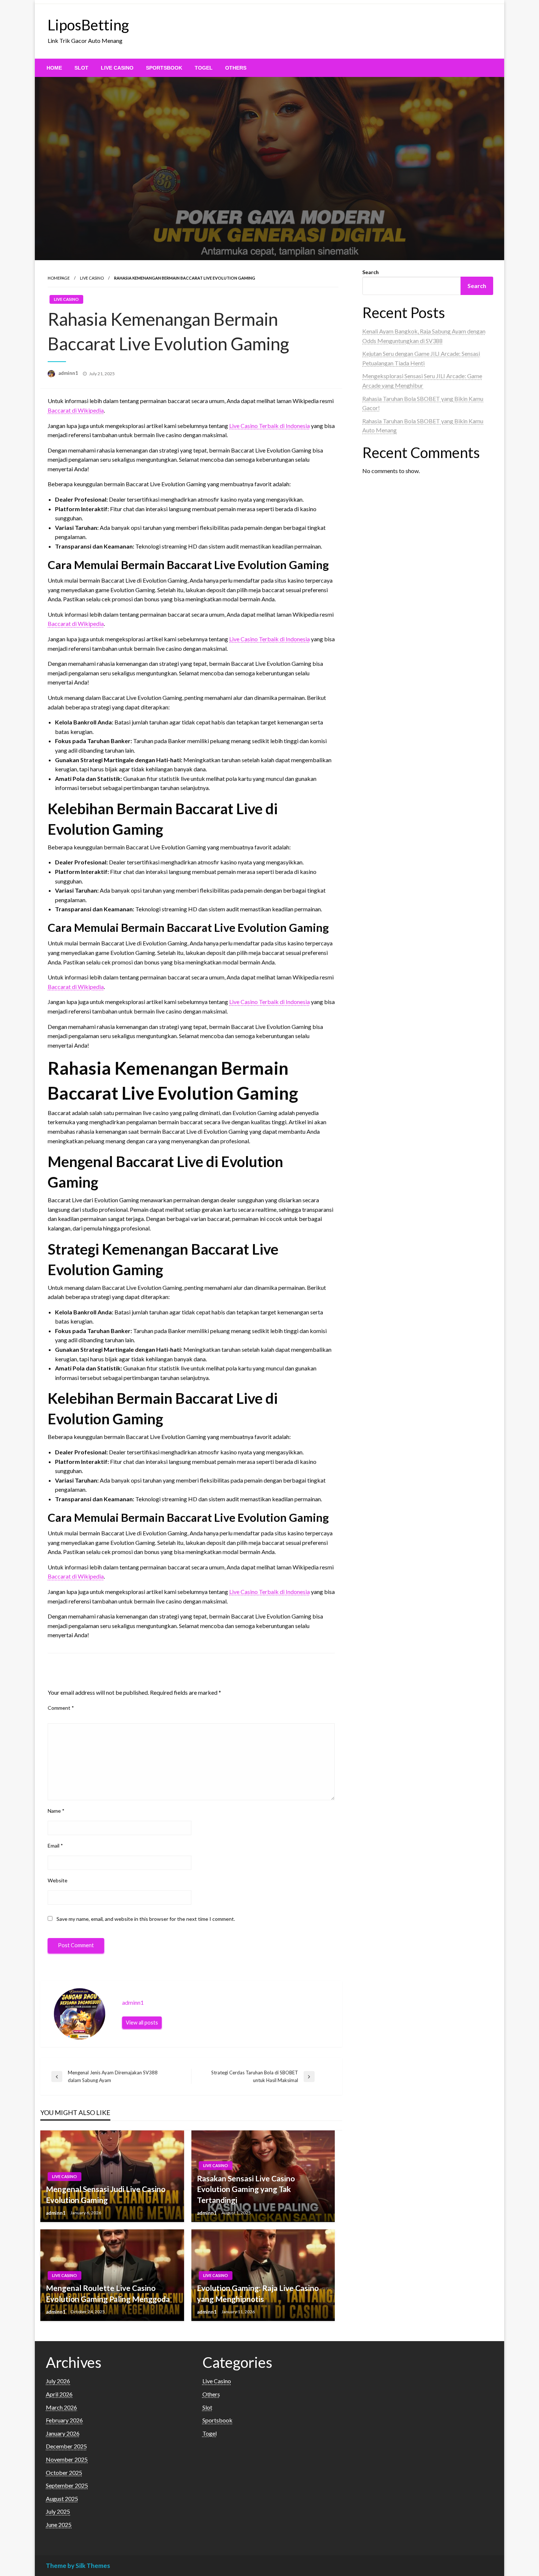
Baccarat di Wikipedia (76, 410)
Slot (81, 68)
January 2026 (63, 2433)
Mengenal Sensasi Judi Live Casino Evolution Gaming (106, 2194)
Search (371, 272)
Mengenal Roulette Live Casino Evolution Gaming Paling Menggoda (108, 2293)
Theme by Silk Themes (78, 2566)
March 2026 (61, 2407)
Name (56, 1811)
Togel (204, 68)
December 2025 (66, 2446)
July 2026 (58, 2381)
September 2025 (67, 2485)
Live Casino (117, 68)
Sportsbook (164, 68)
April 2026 (59, 2394)
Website (58, 1880)
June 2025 (59, 2525)
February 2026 (64, 2420)
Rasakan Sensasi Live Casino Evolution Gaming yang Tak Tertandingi (246, 2189)
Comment (61, 1708)
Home (54, 68)
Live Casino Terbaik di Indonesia (269, 426)
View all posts (142, 2023)
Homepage (59, 278)
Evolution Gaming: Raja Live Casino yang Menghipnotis (258, 2293)
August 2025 (62, 2499)
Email (55, 1846)
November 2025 (67, 2459)
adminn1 (69, 373)
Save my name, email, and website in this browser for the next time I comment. (146, 1919)
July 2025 (58, 2511)
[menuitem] (54, 68)
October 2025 (64, 2472)
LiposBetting (88, 25)
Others (236, 68)
